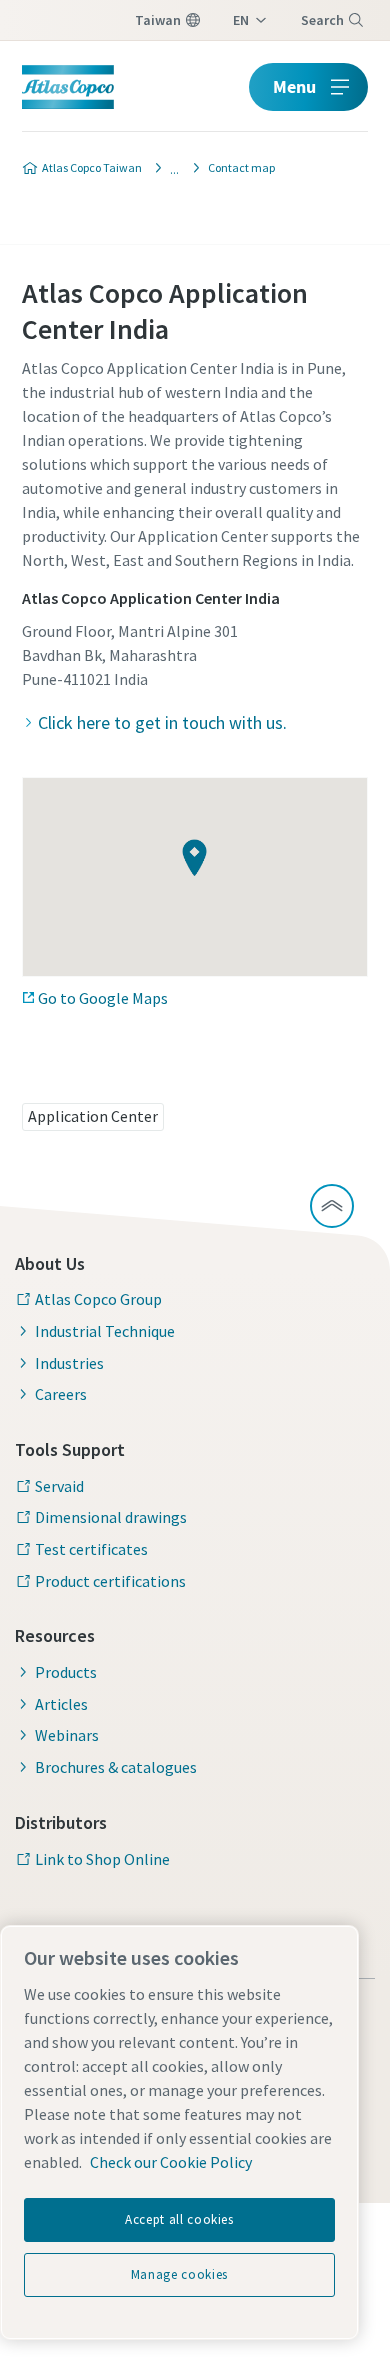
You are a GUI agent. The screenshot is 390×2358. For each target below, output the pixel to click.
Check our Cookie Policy (171, 2162)
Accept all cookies (179, 2219)
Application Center (93, 1116)
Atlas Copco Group (98, 1299)
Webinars (67, 1735)
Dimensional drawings (111, 1517)
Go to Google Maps (103, 998)
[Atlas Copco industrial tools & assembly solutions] (169, 168)
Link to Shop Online (102, 1859)
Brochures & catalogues (116, 1767)
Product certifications (110, 1581)
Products (66, 1672)
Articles (61, 1704)
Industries (69, 1363)
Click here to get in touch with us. (162, 722)
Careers (61, 1394)
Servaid (59, 1486)
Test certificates (91, 1549)
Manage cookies (179, 2274)
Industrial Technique (105, 1331)
